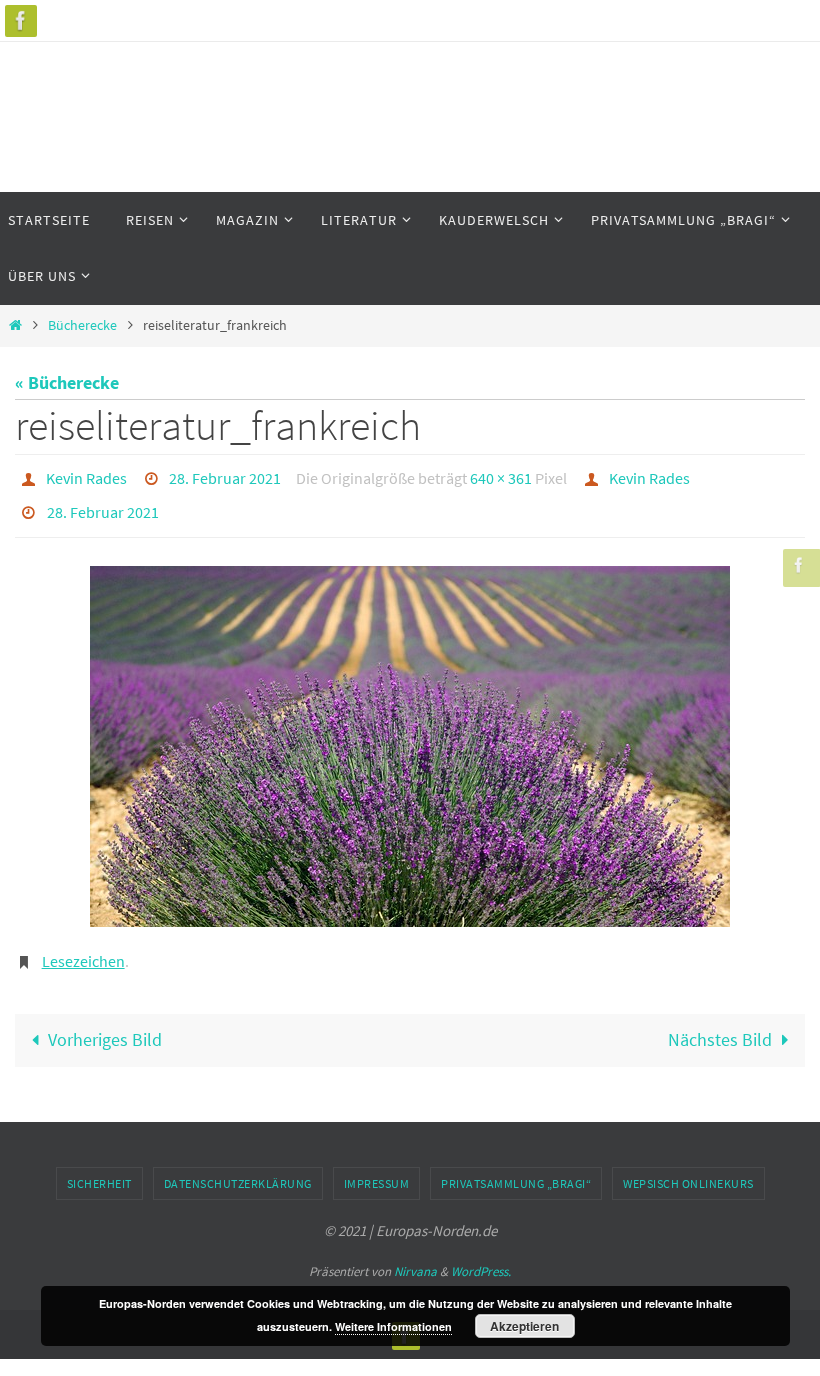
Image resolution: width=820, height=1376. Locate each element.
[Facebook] (21, 20)
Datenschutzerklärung (238, 1167)
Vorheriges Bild (105, 1023)
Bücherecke (82, 325)
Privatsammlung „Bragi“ (516, 1167)
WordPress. (481, 1255)
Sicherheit (99, 1167)
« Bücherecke (67, 382)
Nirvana (415, 1255)
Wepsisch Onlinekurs (688, 1167)
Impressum (377, 1167)
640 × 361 (501, 476)
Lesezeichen (83, 947)
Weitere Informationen (393, 1326)
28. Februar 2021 (225, 476)
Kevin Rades (86, 476)
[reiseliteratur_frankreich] (410, 734)
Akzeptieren (524, 1326)
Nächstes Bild (720, 1023)
